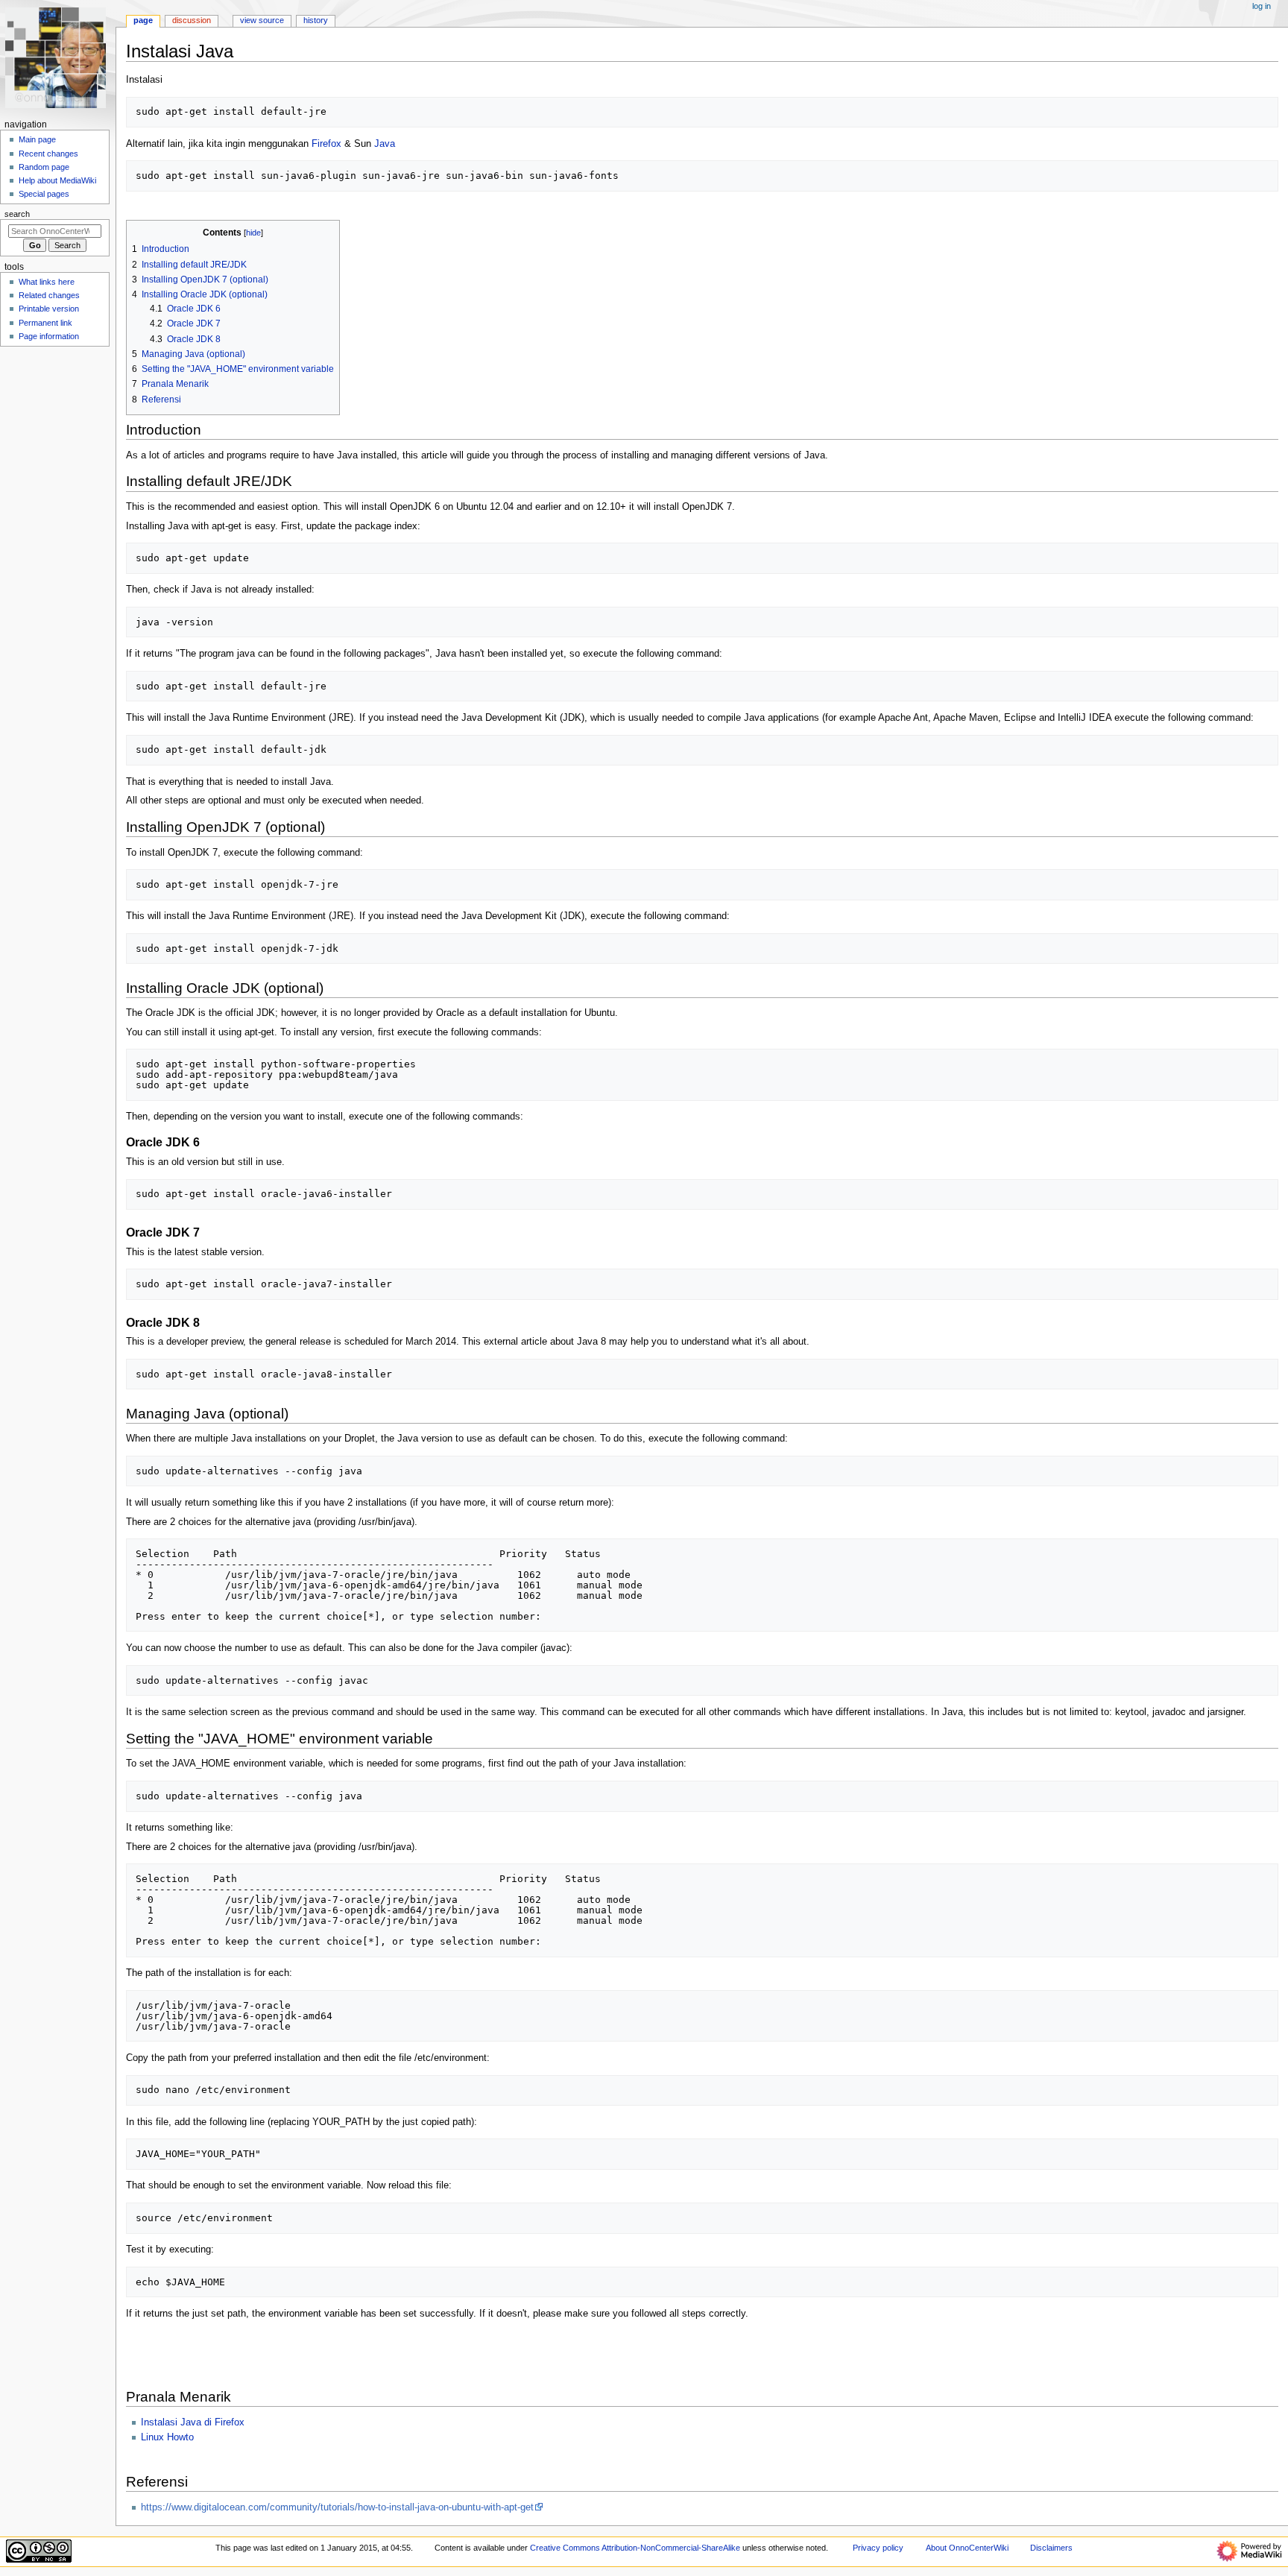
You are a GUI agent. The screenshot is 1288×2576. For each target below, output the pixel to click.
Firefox (326, 144)
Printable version (49, 309)
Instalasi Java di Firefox (193, 2422)
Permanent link (45, 323)
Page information (49, 336)
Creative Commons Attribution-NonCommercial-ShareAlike (635, 2548)
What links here (47, 282)
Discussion (192, 20)
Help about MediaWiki (57, 180)
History (316, 20)
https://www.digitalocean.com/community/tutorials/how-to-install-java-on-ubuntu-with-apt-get (337, 2507)
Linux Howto (167, 2437)
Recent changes (48, 154)
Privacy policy (878, 2548)
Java (385, 144)
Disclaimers (1051, 2548)
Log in (1262, 6)
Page (143, 20)
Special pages (44, 194)
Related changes (49, 295)
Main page (37, 139)
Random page (44, 167)
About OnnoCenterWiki (967, 2548)
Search (17, 214)
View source (262, 20)
